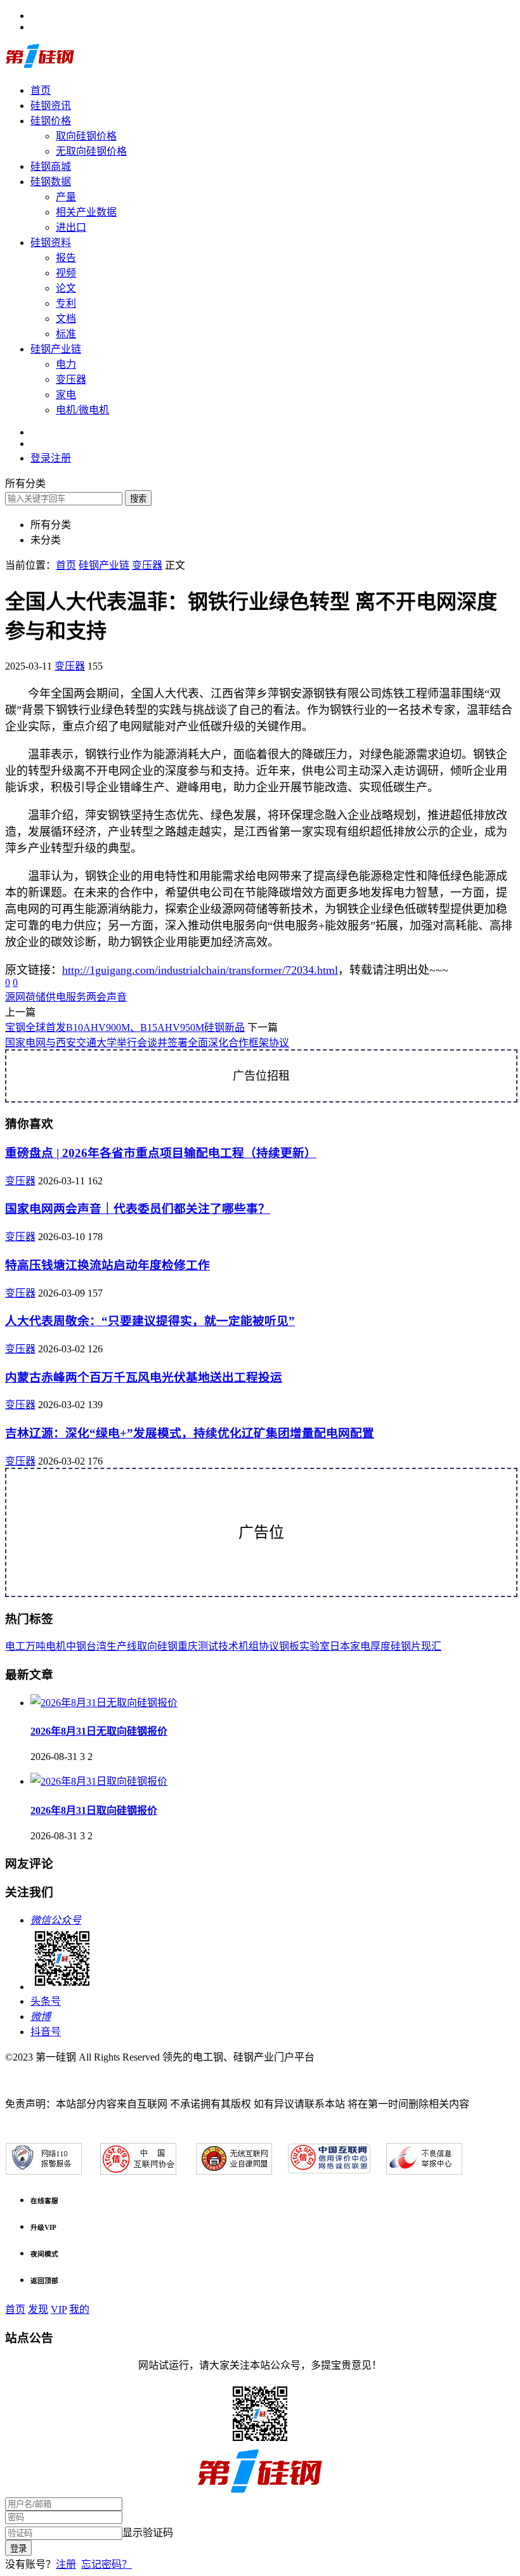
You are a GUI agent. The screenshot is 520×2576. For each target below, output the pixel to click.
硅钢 (167, 1646)
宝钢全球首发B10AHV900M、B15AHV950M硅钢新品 (125, 1027)
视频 (66, 273)
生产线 (122, 1646)
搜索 (138, 499)
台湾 (96, 1646)
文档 (66, 319)
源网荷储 (25, 997)
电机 (56, 1646)
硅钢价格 (51, 121)
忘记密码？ (107, 2564)
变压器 (71, 379)
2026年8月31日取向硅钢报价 (94, 1810)
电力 (66, 364)
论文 (66, 288)
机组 (249, 1646)
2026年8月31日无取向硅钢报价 (99, 1731)
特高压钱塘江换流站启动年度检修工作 (107, 1265)
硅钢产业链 (56, 349)
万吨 (36, 1646)
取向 (147, 1646)
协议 (269, 1646)
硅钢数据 (51, 182)
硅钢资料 (51, 243)
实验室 (315, 1646)
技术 (228, 1646)
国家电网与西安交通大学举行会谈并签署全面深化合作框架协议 (147, 1043)
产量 (66, 197)
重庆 (188, 1646)
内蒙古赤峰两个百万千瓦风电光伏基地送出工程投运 (144, 1377)
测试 (208, 1646)
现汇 (431, 1646)
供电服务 (66, 997)
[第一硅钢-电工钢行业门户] (40, 66)
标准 (66, 334)
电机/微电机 (82, 410)
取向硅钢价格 (86, 136)
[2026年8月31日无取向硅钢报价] (104, 1703)
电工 (15, 1646)
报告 (66, 258)
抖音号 (46, 2032)
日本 (340, 1646)
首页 (41, 90)
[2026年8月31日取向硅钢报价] (99, 1781)
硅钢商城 (51, 166)
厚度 (380, 1646)
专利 (66, 303)
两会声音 (107, 997)
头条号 (46, 2001)
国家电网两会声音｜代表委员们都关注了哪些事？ (138, 1209)
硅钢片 (406, 1646)
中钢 (76, 1646)
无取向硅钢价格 (91, 151)
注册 (66, 2564)
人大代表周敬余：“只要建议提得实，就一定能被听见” (150, 1321)
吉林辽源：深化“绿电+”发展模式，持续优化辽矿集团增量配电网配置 (190, 1433)
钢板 (289, 1646)
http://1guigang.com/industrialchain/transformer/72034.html (200, 970)
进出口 (71, 227)
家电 (66, 395)
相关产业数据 (86, 212)
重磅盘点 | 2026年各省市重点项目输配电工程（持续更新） (161, 1153)
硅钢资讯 (51, 106)
